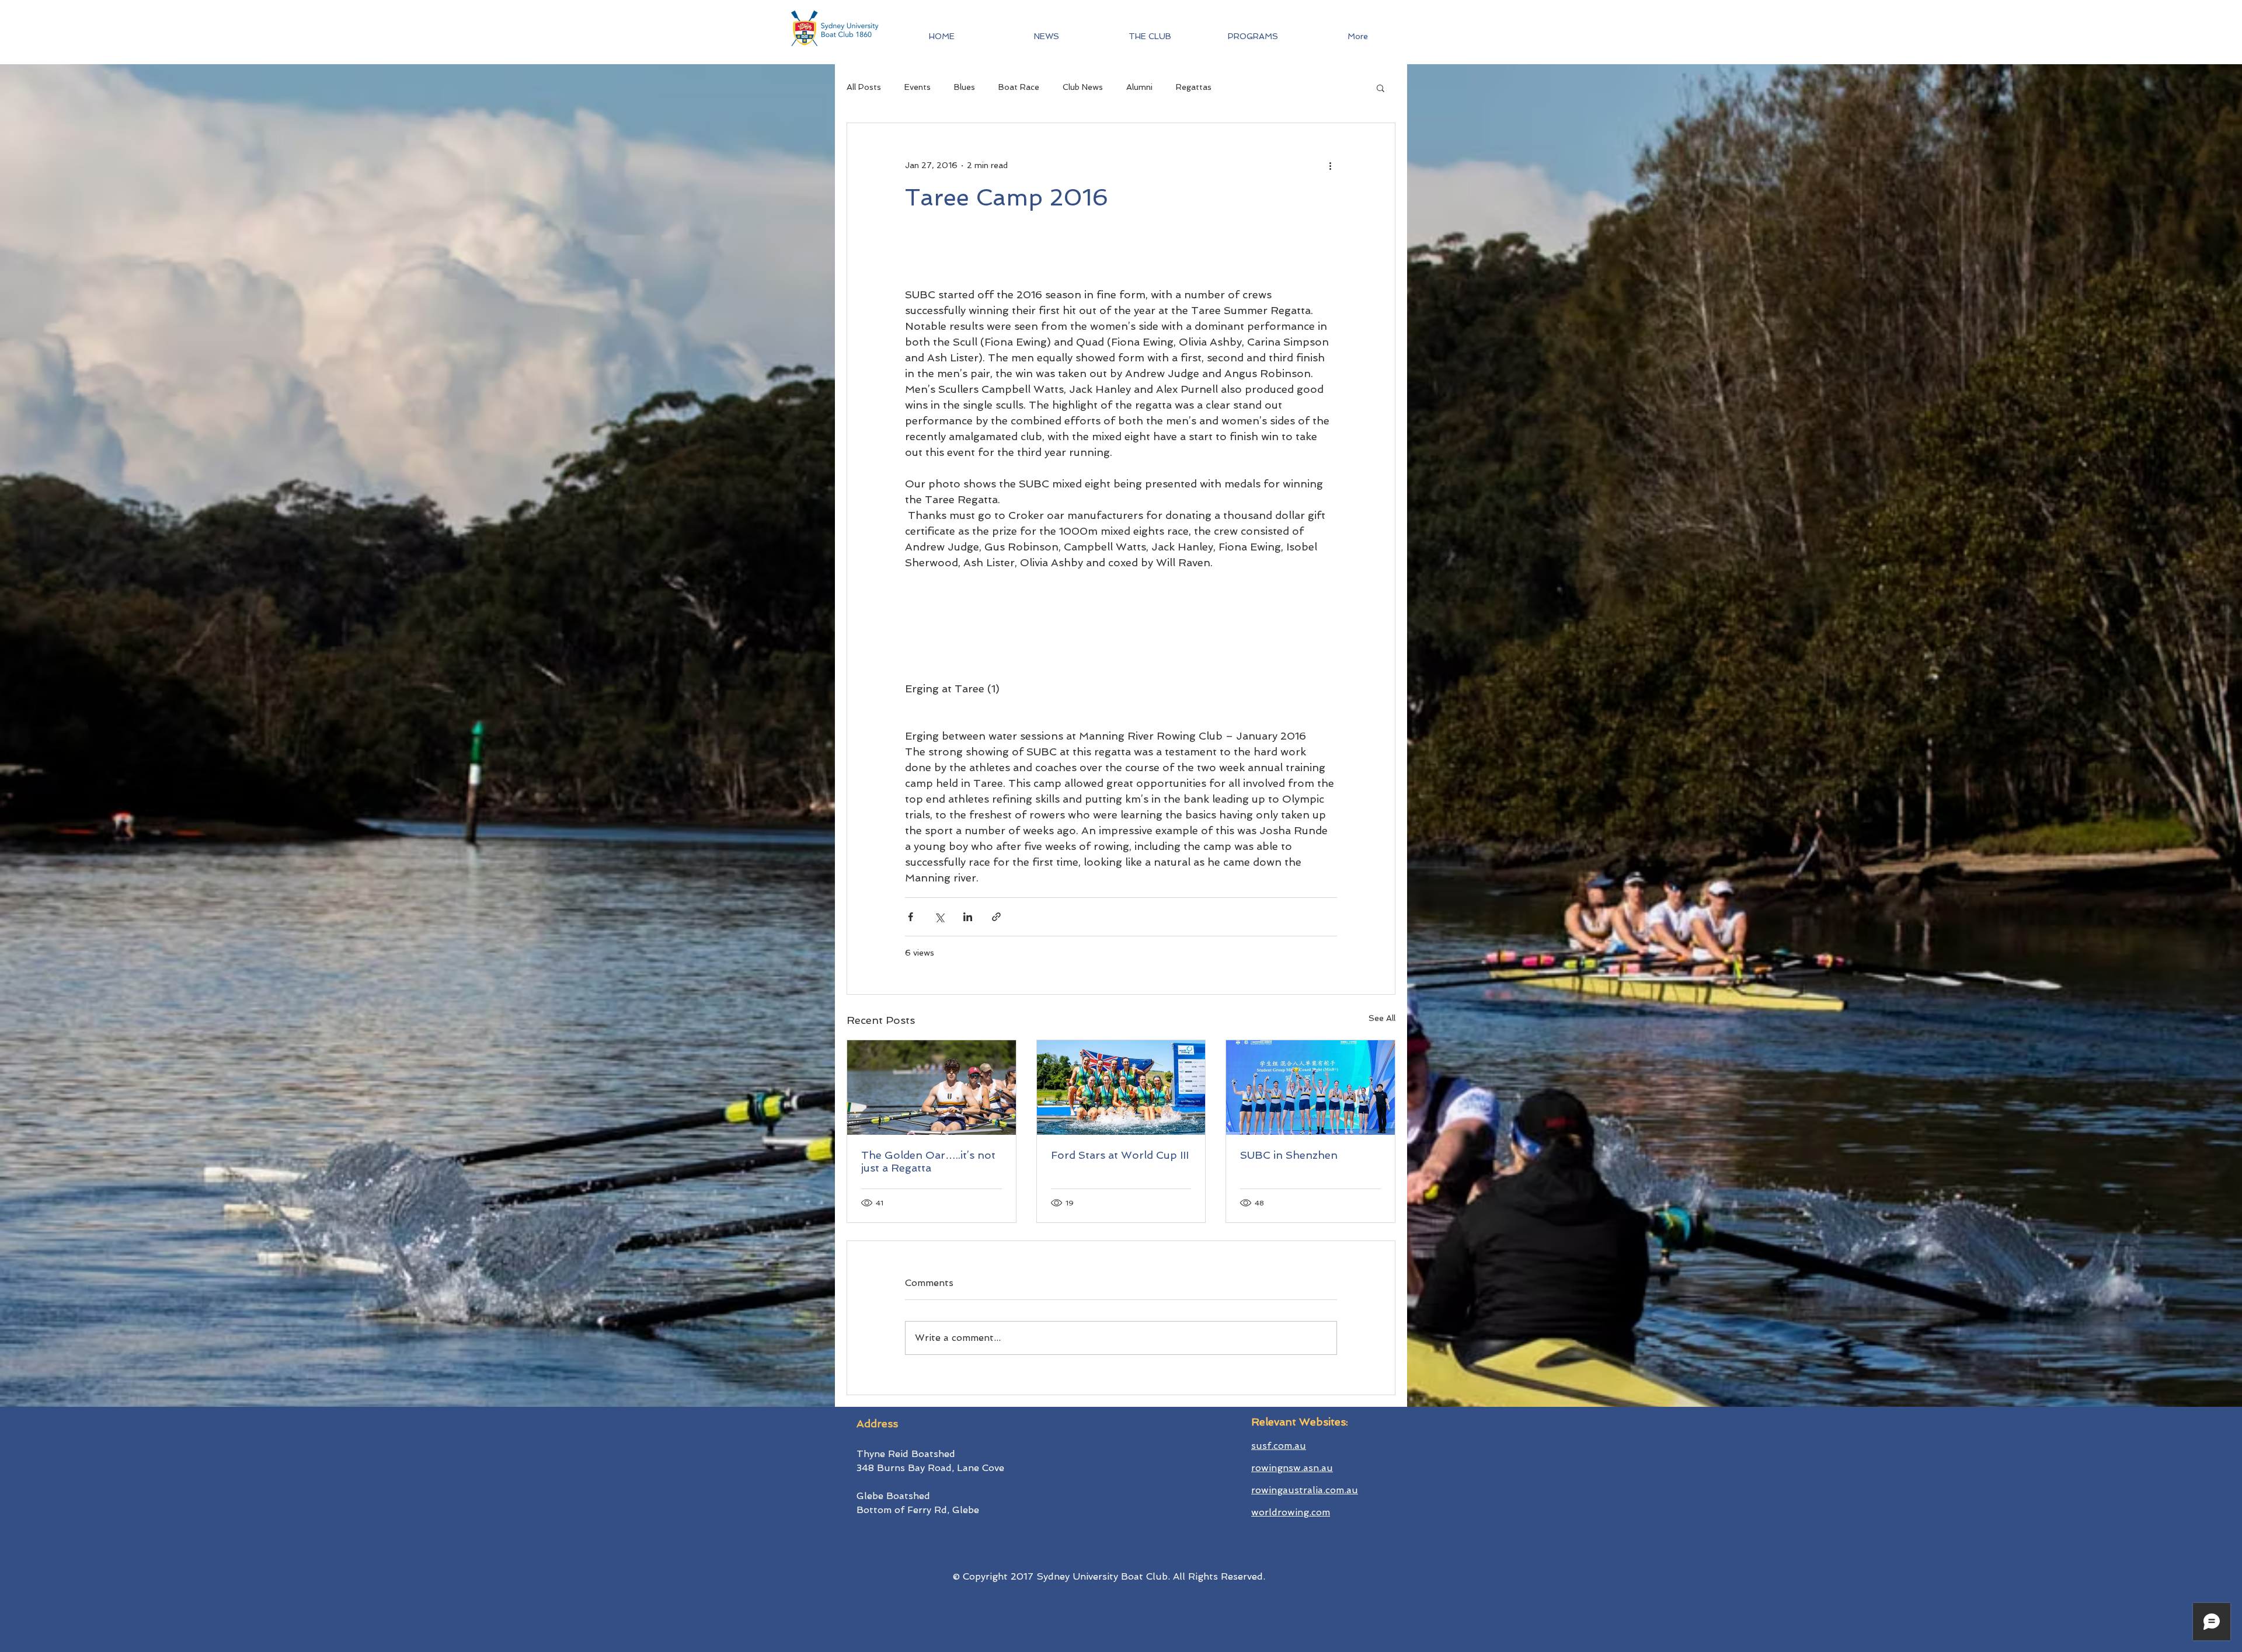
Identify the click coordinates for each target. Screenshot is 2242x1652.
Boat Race (1019, 87)
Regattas (1194, 87)
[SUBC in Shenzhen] (1310, 1088)
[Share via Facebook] (911, 917)
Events (918, 87)
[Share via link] (996, 917)
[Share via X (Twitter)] (939, 917)
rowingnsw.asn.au (1292, 1468)
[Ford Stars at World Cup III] (1121, 1088)
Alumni (1139, 87)
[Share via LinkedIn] (968, 917)
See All (1382, 1018)
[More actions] (1330, 165)
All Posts (864, 87)
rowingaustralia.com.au (1305, 1490)
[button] (1253, 36)
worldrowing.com (1291, 1512)
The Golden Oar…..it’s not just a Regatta (928, 1161)
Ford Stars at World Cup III (1120, 1155)
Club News (1083, 87)
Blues (965, 87)
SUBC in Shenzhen (1289, 1155)
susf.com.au (1279, 1446)
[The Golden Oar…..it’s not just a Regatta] (932, 1088)
